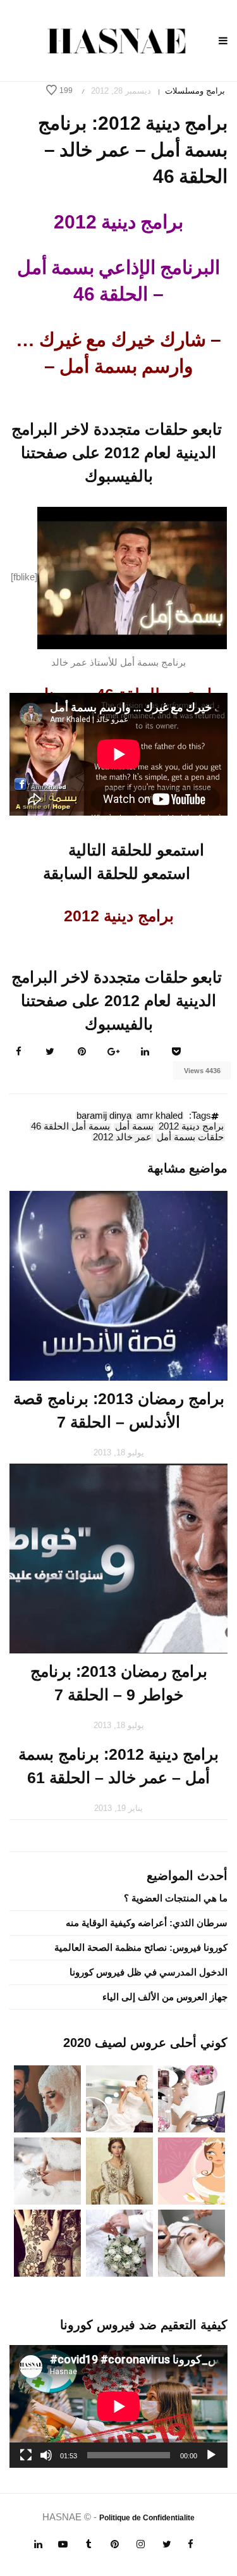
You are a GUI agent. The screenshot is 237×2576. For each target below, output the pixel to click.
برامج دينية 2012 (191, 1127)
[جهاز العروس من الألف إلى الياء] (191, 2098)
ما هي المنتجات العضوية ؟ (176, 1898)
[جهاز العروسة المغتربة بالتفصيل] (119, 2098)
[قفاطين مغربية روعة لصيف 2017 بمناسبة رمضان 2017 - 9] (119, 2170)
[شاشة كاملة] (26, 2455)
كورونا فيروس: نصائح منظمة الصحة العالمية (141, 1947)
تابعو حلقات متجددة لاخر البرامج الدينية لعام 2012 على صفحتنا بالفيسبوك (117, 452)
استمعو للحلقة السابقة (117, 873)
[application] (118, 2406)
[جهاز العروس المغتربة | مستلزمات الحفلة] (47, 2170)
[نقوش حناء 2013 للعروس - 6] (47, 2242)
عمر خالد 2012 (122, 1138)
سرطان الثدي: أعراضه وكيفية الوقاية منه (147, 1923)
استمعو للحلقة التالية (136, 850)
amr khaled (160, 1116)
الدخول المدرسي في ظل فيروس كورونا (149, 1972)
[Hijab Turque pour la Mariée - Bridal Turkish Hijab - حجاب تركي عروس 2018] (47, 2098)
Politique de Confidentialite (147, 2518)
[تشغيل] (211, 2455)
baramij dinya (104, 1116)
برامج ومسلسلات (195, 91)
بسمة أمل (134, 1127)
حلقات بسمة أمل (190, 1138)
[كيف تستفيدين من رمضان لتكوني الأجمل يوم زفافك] (191, 2170)
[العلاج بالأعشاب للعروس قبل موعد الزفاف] (191, 2242)
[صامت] (46, 2455)
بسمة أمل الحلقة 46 (70, 1127)
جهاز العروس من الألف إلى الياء (165, 1997)
